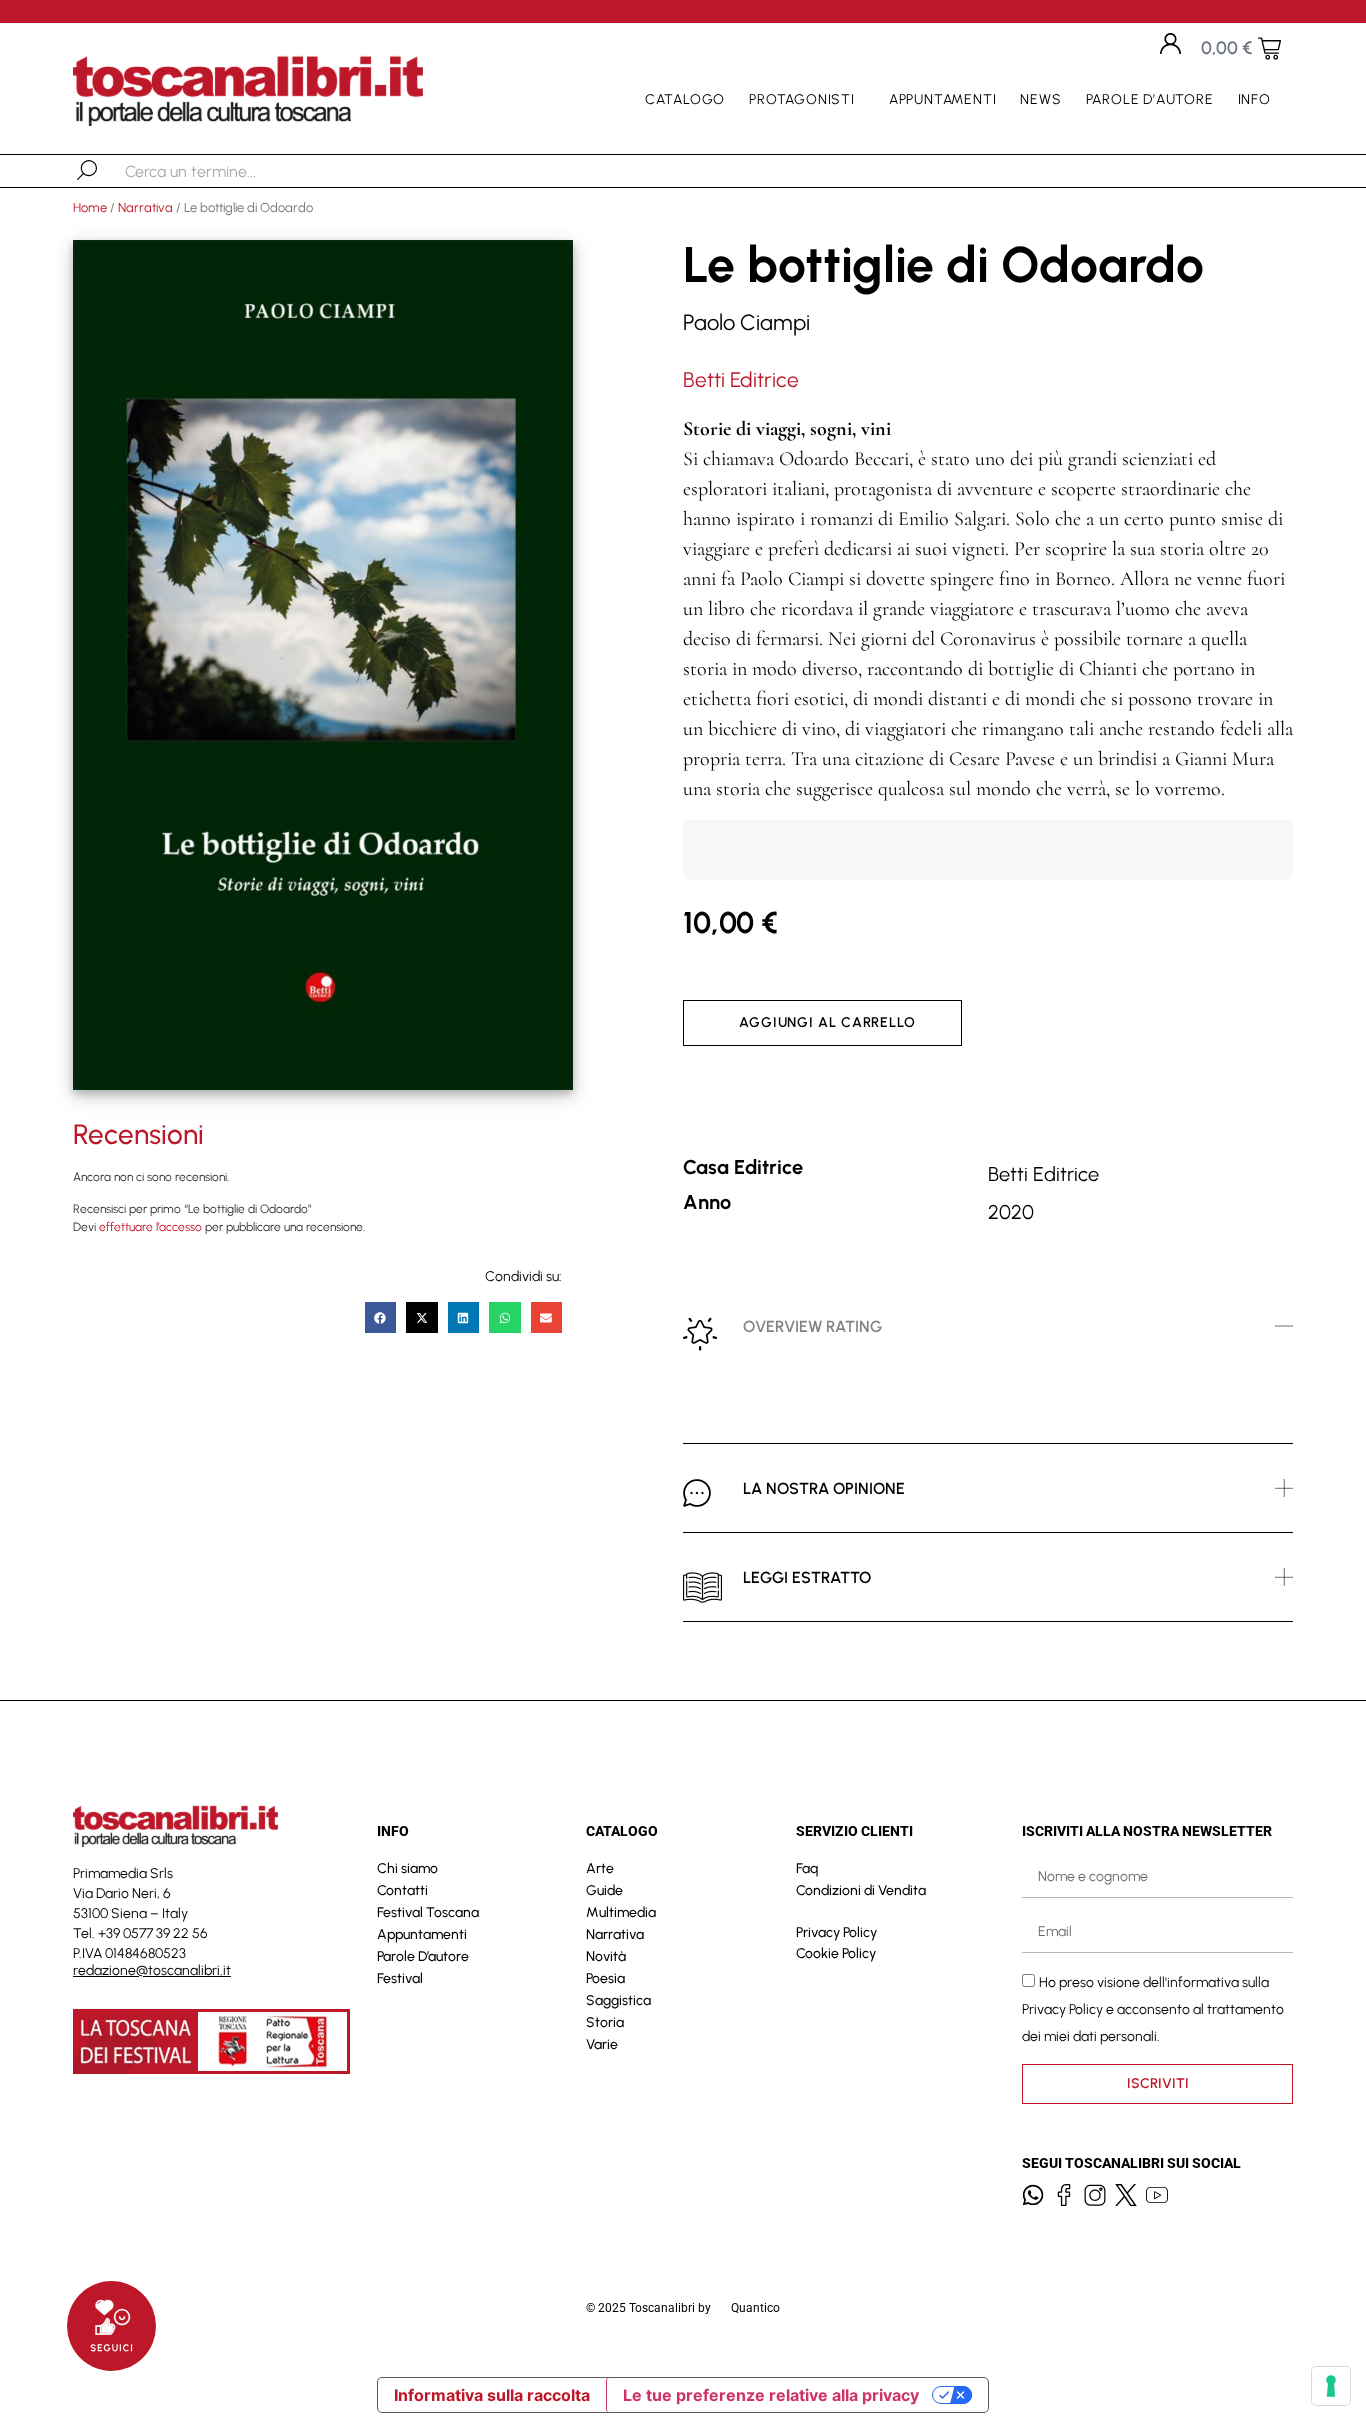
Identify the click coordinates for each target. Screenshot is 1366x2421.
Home (90, 207)
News (1040, 99)
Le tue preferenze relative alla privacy (771, 2395)
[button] (381, 1318)
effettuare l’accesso (150, 1227)
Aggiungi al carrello (827, 1022)
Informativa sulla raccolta (492, 2395)
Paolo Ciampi (746, 322)
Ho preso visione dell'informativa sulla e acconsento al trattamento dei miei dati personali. (1153, 2008)
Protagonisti (802, 99)
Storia (605, 2022)
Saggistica (618, 2000)
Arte (600, 1868)
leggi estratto (807, 1577)
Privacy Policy (836, 1932)
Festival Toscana (428, 1912)
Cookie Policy (836, 1953)
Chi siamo (407, 1868)
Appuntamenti (943, 99)
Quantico (755, 2308)
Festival (400, 1978)
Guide (604, 1890)
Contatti (402, 1890)
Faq (807, 1868)
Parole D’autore (1150, 99)
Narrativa (145, 207)
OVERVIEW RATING (812, 1326)
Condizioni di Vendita (861, 1890)
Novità (606, 1956)
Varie (602, 2044)
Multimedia (621, 1912)
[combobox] (228, 171)
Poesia (605, 1978)
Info (1254, 99)
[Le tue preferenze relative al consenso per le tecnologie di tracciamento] (1331, 2386)
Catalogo (685, 99)
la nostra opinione (824, 1488)
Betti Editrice (741, 379)
